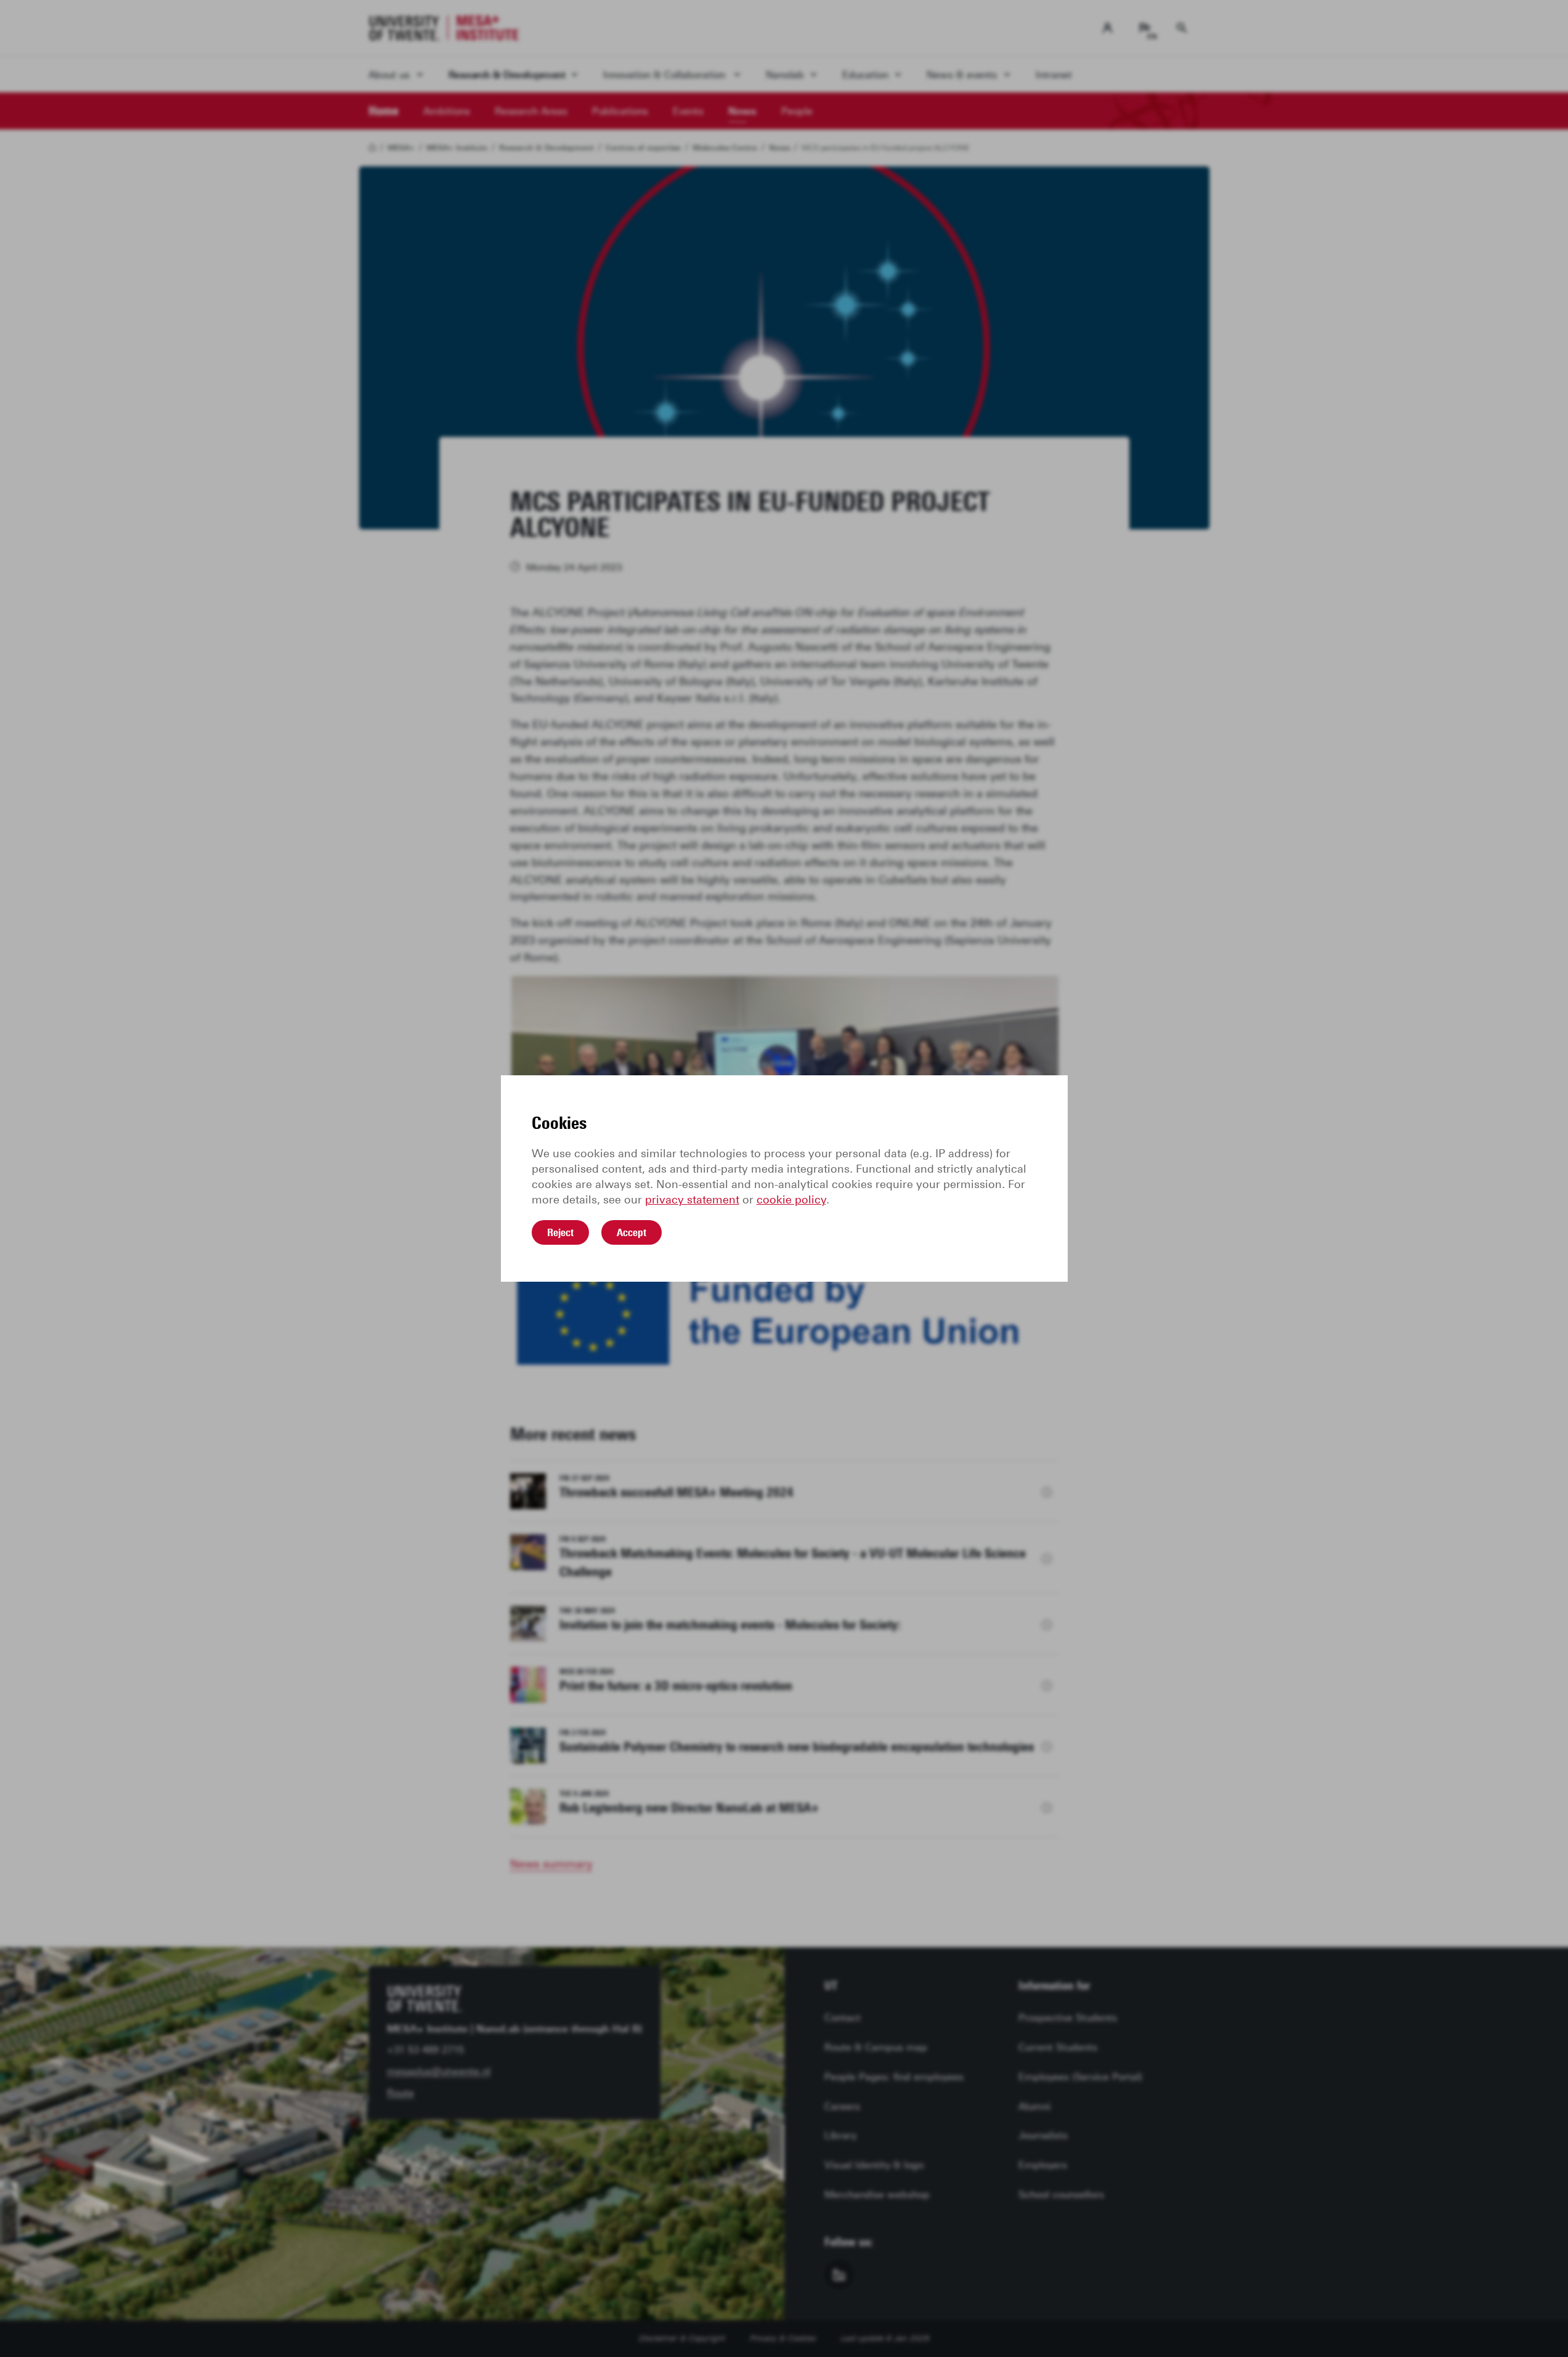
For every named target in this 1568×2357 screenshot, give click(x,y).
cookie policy (791, 1200)
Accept (632, 1232)
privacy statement (692, 1200)
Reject (560, 1232)
